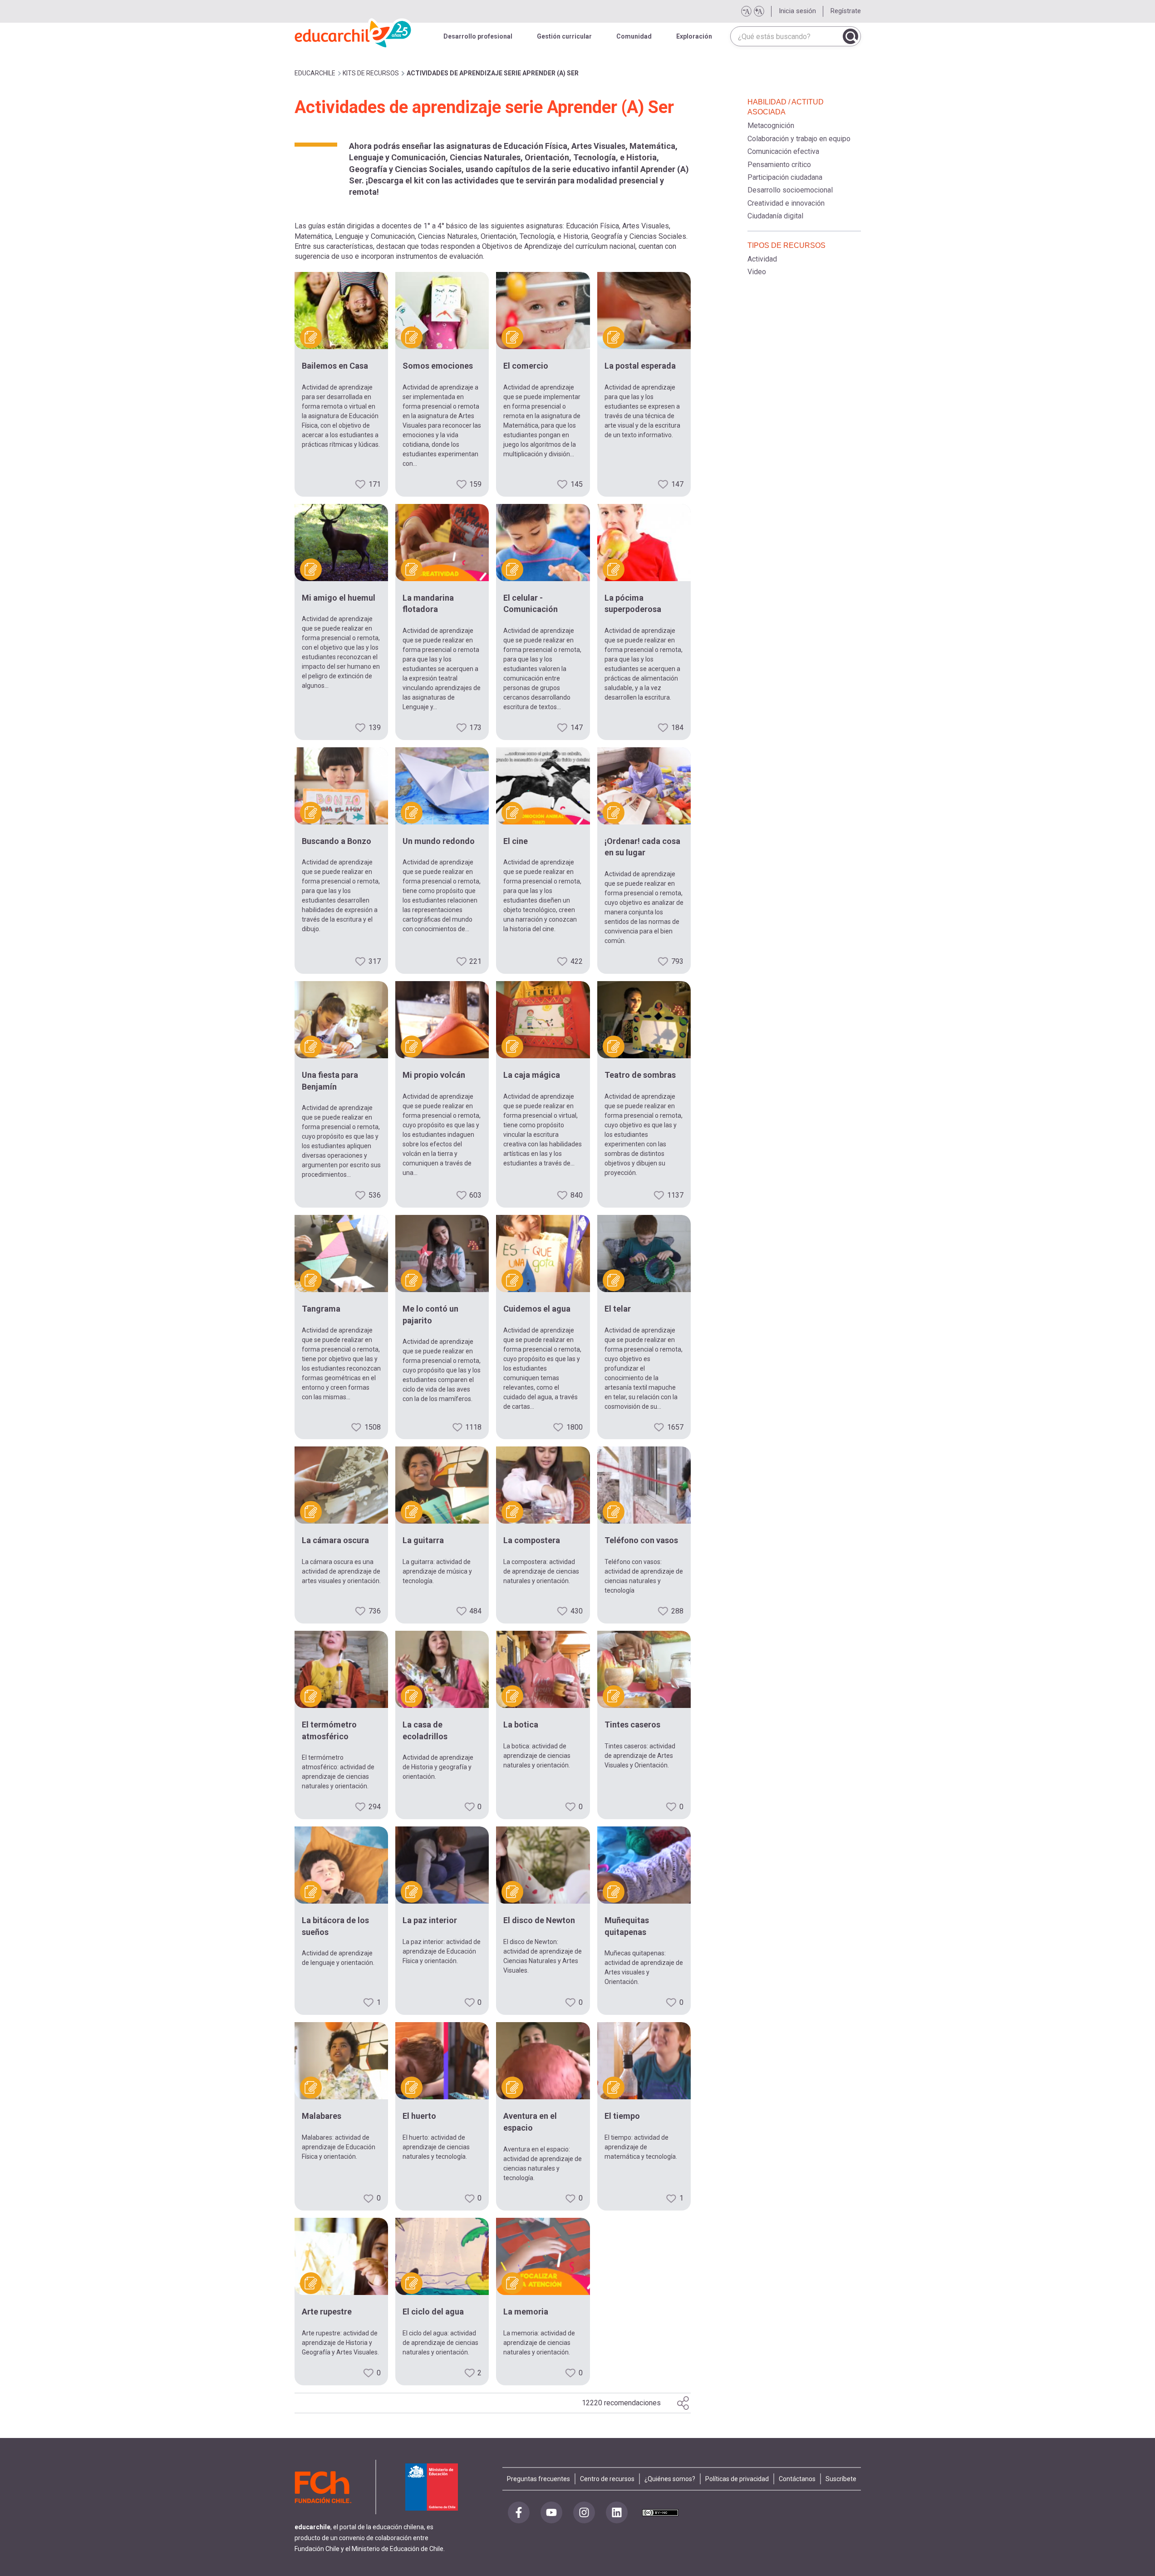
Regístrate (846, 11)
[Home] (354, 32)
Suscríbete (841, 2479)
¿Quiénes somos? (670, 2479)
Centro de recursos (607, 2479)
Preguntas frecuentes (538, 2479)
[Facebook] (519, 2512)
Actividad (762, 259)
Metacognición (771, 126)
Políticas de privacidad (737, 2479)
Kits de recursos (371, 73)
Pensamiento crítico (779, 165)
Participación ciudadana (785, 177)
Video (757, 272)
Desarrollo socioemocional (790, 190)
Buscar (850, 36)
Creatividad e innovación (786, 203)
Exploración (694, 36)
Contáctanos (797, 2479)
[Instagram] (584, 2512)
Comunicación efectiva (783, 151)
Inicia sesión (797, 11)
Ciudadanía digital (775, 216)
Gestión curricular (564, 36)
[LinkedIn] (617, 2512)
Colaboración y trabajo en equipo (799, 139)
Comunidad (634, 36)
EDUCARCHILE (315, 73)
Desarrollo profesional (478, 36)
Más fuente (759, 11)
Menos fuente (746, 11)
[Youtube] (551, 2512)
